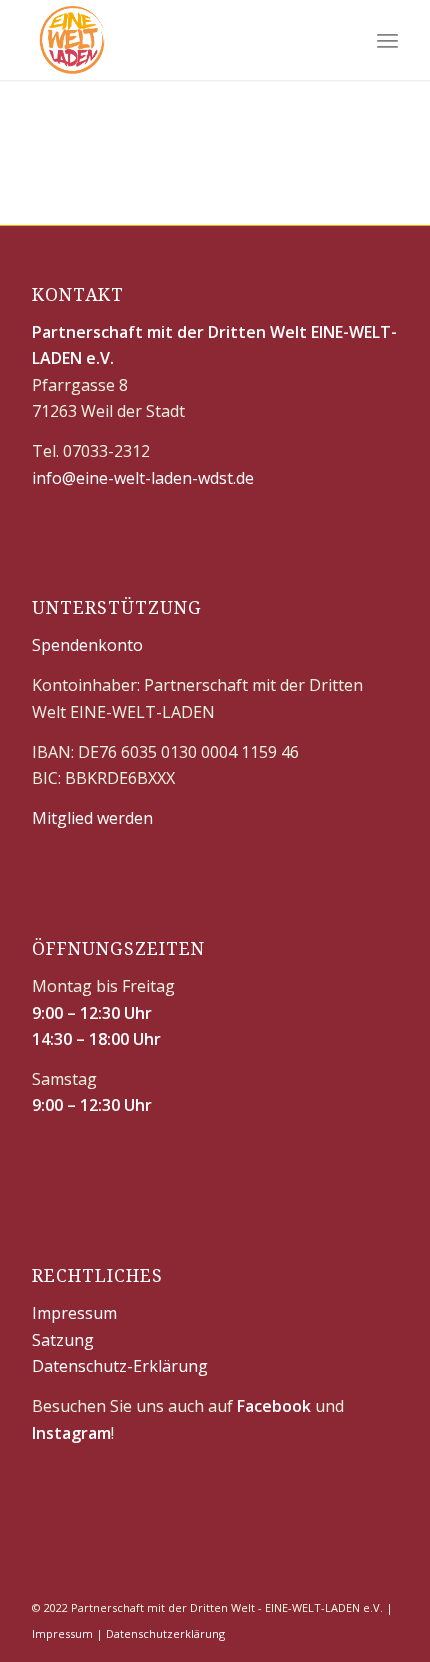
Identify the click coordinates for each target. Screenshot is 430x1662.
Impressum (74, 1313)
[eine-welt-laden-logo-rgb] (178, 40)
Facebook (274, 1406)
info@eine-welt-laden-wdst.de (143, 478)
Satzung (63, 1340)
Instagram (71, 1433)
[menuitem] (387, 40)
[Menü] (387, 40)
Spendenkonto (87, 645)
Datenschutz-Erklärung (120, 1366)
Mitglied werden (92, 818)
